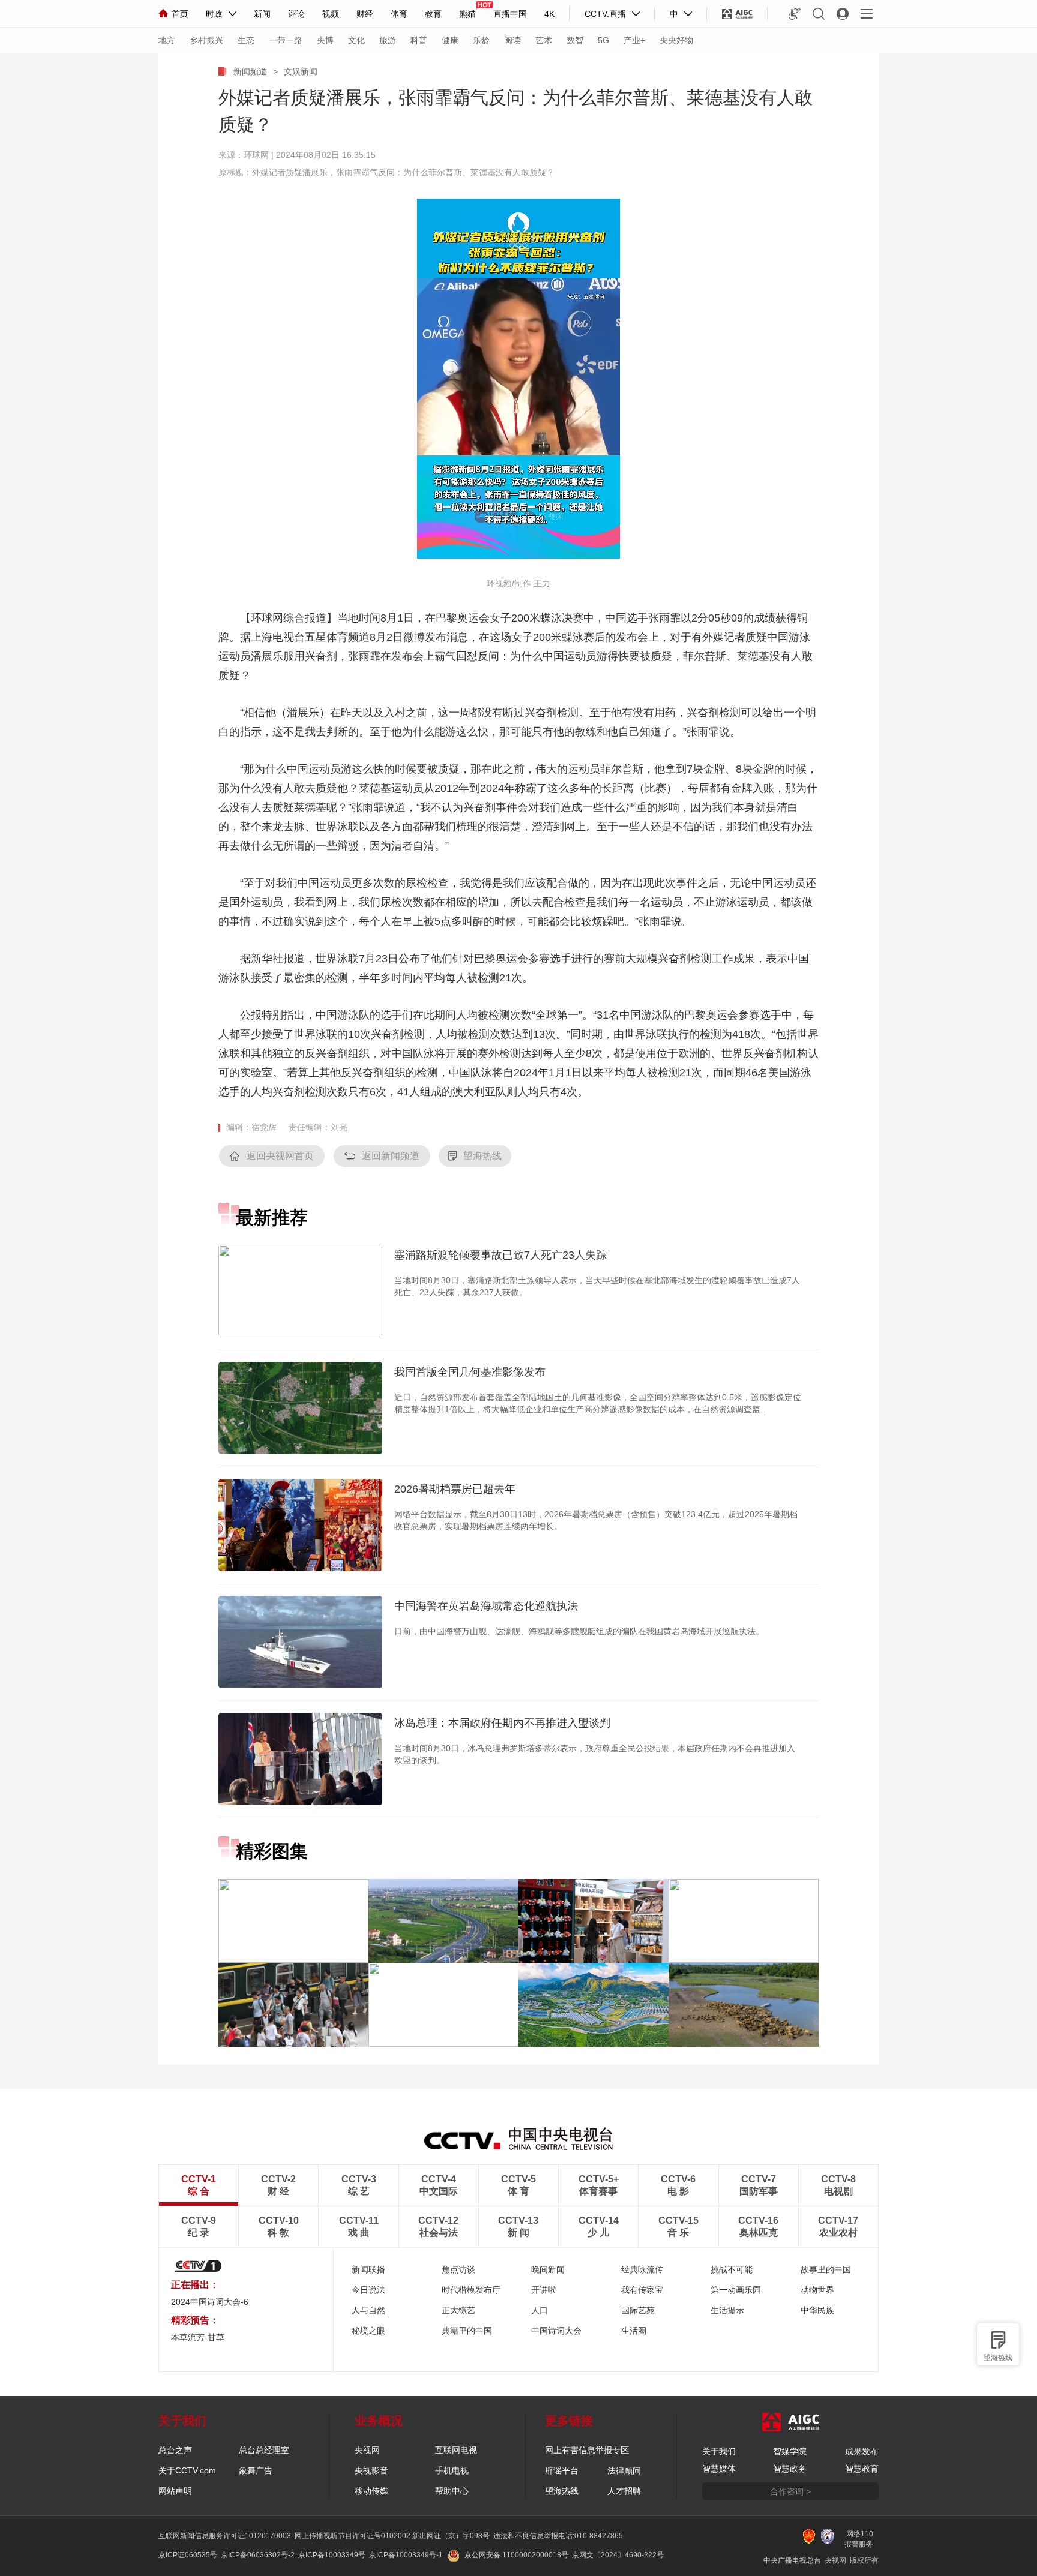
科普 (419, 40)
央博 (325, 40)
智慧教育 (862, 2469)
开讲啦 (544, 2290)
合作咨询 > (790, 2491)
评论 (296, 14)
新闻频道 (250, 71)
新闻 (262, 14)
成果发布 (862, 2451)
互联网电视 (456, 2450)
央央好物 (676, 40)
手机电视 (452, 2470)
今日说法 (368, 2290)
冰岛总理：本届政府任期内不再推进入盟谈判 (502, 1723)
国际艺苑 (638, 2310)
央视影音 (371, 2470)
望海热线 (998, 2358)
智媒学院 (790, 2451)
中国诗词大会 (556, 2331)
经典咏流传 (642, 2269)
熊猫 (467, 14)
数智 (575, 40)
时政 (214, 14)
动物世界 (817, 2290)
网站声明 (175, 2491)
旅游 (388, 40)
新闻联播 (368, 2269)
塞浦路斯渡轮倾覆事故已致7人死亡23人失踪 (500, 1255)
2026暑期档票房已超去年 (455, 1489)
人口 (540, 2310)
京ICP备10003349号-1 (406, 2555)
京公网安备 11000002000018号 (516, 2555)
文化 (356, 40)
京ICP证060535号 (188, 2555)
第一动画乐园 (736, 2290)
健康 (450, 40)
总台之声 (175, 2450)
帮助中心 (452, 2491)
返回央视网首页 (280, 1156)
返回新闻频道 (391, 1156)
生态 (246, 40)
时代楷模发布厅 (471, 2290)
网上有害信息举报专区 (587, 2450)
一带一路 (286, 40)
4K (549, 14)
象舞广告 (256, 2470)
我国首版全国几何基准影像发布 (470, 1372)
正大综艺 (458, 2310)
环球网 (256, 155)
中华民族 (817, 2310)
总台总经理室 (264, 2450)
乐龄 (481, 40)
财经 (365, 14)
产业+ (634, 40)
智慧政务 (790, 2469)
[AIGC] (737, 14)
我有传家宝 (642, 2290)
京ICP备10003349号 (332, 2555)
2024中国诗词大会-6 (210, 2302)
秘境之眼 (368, 2331)
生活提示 (727, 2310)
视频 (331, 14)
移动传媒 (371, 2491)
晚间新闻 (548, 2269)
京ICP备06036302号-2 (258, 2555)
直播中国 (510, 14)
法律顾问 (624, 2470)
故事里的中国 (826, 2269)
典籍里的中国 (467, 2331)
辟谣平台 (562, 2470)
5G (603, 40)
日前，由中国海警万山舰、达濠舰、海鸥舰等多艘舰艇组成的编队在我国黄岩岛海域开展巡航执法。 (579, 1631)
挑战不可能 (732, 2269)
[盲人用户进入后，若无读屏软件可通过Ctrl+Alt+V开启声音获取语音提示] (795, 14)
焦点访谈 (458, 2269)
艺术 (544, 40)
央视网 (367, 2450)
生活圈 (634, 2331)
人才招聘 (624, 2491)
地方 (167, 40)
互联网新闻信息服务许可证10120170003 (225, 2536)
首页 (180, 14)
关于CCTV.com (187, 2470)
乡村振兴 (206, 40)
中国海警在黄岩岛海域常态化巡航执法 (486, 1606)
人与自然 (368, 2310)
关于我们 (719, 2451)
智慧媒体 (719, 2469)
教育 (433, 14)
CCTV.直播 (605, 14)
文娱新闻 (301, 71)
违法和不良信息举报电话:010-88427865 (558, 2536)
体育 (399, 14)
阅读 (512, 40)
